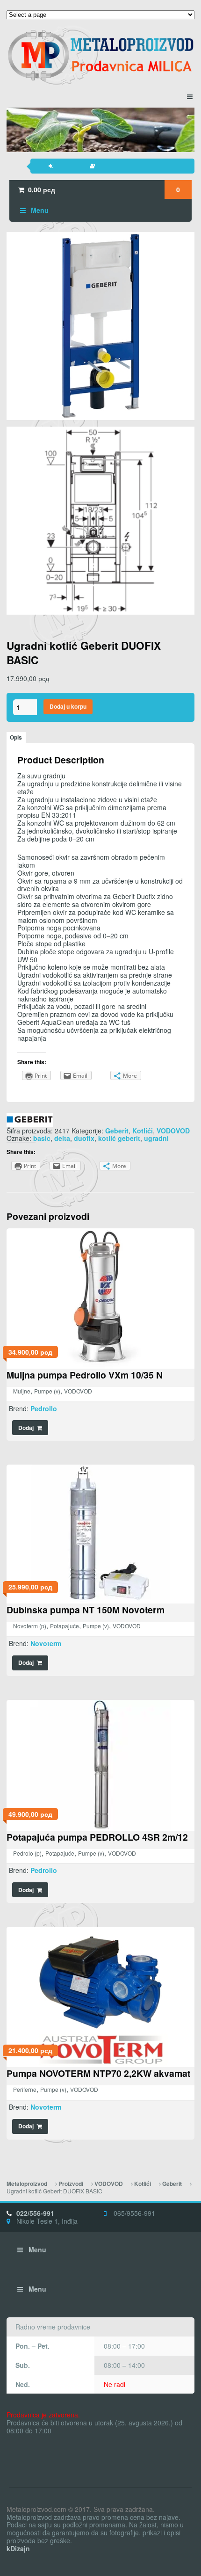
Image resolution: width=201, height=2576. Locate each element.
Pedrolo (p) (27, 1853)
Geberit (117, 1131)
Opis (16, 737)
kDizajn (18, 2548)
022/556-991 (35, 2213)
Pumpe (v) (47, 1391)
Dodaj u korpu (68, 707)
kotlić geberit (119, 1138)
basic (42, 1138)
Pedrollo (44, 1408)
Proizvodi (71, 2184)
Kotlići (143, 1131)
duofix (84, 1138)
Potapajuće (65, 1626)
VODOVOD (173, 1131)
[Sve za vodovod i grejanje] (100, 55)
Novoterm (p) (30, 1626)
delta (62, 1138)
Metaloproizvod (27, 2184)
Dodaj (26, 1428)
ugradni (156, 1138)
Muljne (22, 1391)
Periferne (25, 2089)
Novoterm (46, 1643)
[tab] (16, 738)
